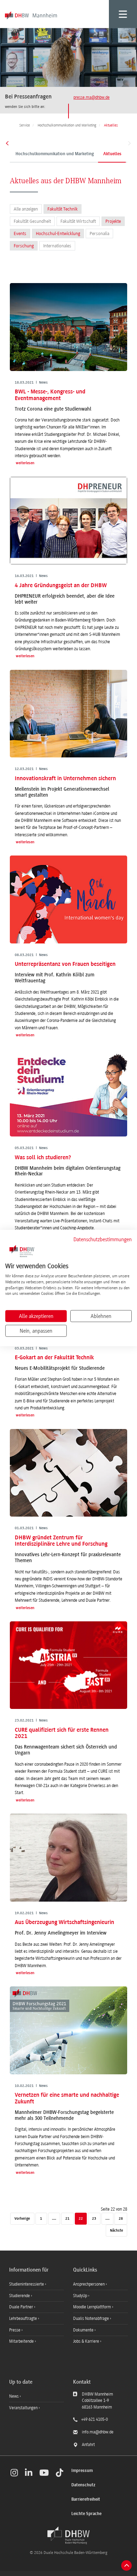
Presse (15, 2330)
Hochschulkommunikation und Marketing (55, 154)
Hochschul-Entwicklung (58, 233)
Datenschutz (83, 2485)
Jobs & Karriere (87, 2341)
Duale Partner (22, 2307)
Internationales (57, 246)
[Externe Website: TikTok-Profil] (60, 2473)
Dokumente (84, 2330)
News (14, 2396)
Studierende (20, 2296)
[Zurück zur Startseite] (68, 2535)
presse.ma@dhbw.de (92, 97)
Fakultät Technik (63, 209)
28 (121, 2219)
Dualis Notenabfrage (92, 2319)
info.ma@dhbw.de (98, 2432)
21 (67, 2219)
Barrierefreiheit (86, 2499)
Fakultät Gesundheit (32, 221)
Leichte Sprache (86, 2514)
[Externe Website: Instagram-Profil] (14, 2473)
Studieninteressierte (27, 2284)
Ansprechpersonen (89, 2284)
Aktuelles (112, 154)
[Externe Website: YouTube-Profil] (44, 2473)
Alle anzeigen (26, 209)
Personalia (99, 233)
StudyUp (81, 2296)
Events (20, 233)
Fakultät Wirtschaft (78, 221)
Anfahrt (88, 2445)
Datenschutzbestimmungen (103, 1239)
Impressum (82, 2471)
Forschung (24, 246)
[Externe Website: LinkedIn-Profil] (29, 2473)
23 (94, 2219)
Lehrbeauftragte (24, 2319)
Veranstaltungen (23, 2408)
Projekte (113, 221)
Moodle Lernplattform (93, 2307)
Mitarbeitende (22, 2341)
